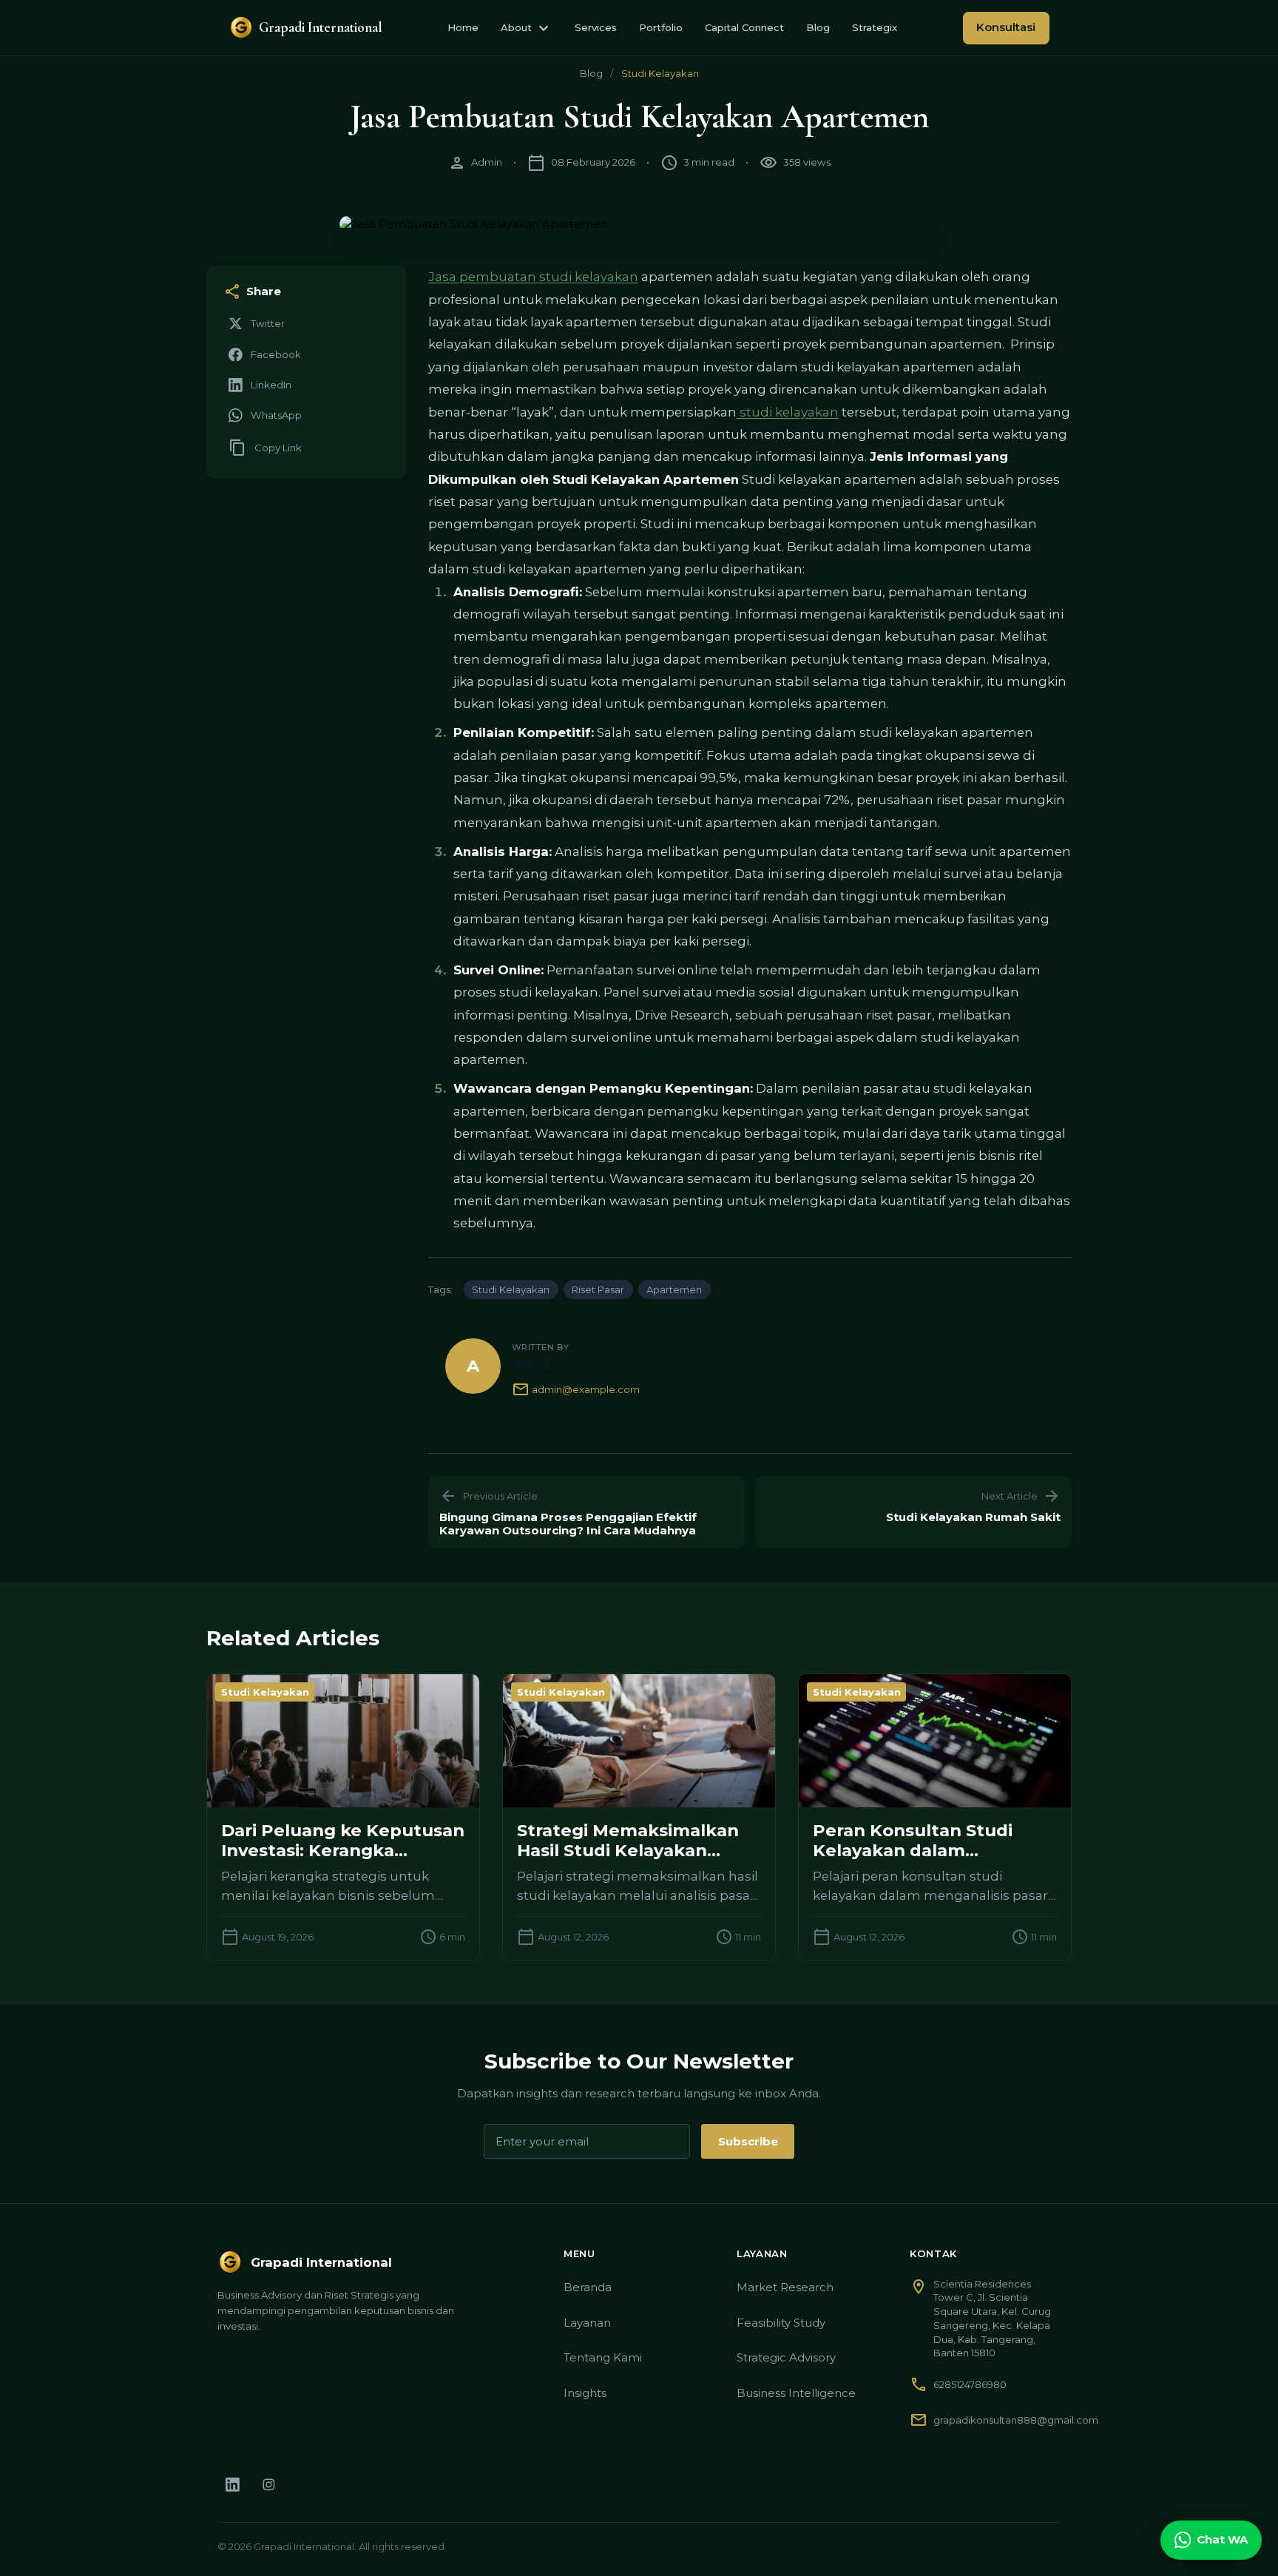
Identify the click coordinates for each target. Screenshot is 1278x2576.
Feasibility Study (781, 2323)
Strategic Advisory (786, 2357)
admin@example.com (576, 1389)
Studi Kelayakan (660, 73)
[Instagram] (269, 2485)
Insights (585, 2393)
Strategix (875, 27)
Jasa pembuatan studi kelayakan (533, 277)
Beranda (588, 2287)
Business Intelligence (796, 2393)
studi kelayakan (788, 412)
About (527, 28)
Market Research (785, 2287)
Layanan (587, 2323)
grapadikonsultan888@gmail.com (1016, 2420)
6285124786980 (970, 2384)
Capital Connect (744, 27)
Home (463, 27)
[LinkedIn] (233, 2485)
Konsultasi (1006, 27)
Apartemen (674, 1289)
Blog (818, 27)
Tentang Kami (603, 2357)
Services (596, 27)
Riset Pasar (598, 1289)
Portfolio (661, 27)
